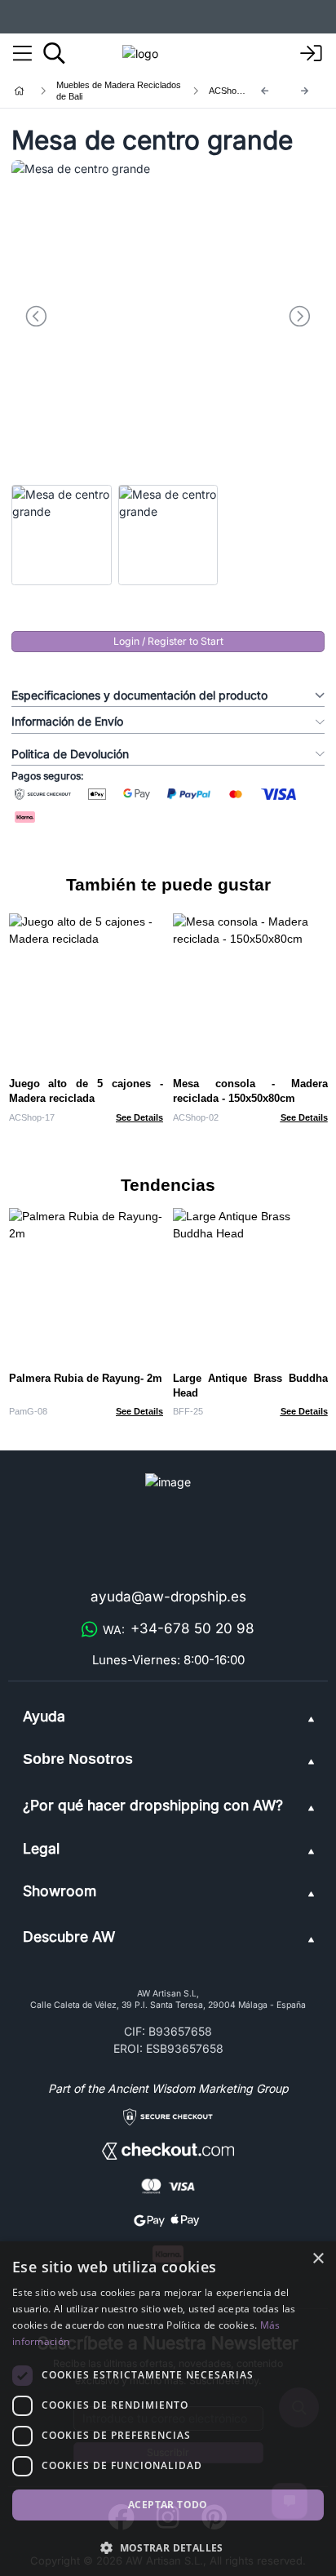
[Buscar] (54, 53)
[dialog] (168, 2409)
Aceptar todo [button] (168, 2505)
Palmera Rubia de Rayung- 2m (86, 1378)
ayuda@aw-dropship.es (168, 1597)
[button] (168, 2547)
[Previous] (265, 91)
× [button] (318, 2259)
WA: (179, 1628)
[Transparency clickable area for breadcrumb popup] (105, 91)
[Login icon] (312, 54)
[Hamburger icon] (22, 54)
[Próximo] (305, 91)
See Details (139, 1117)
